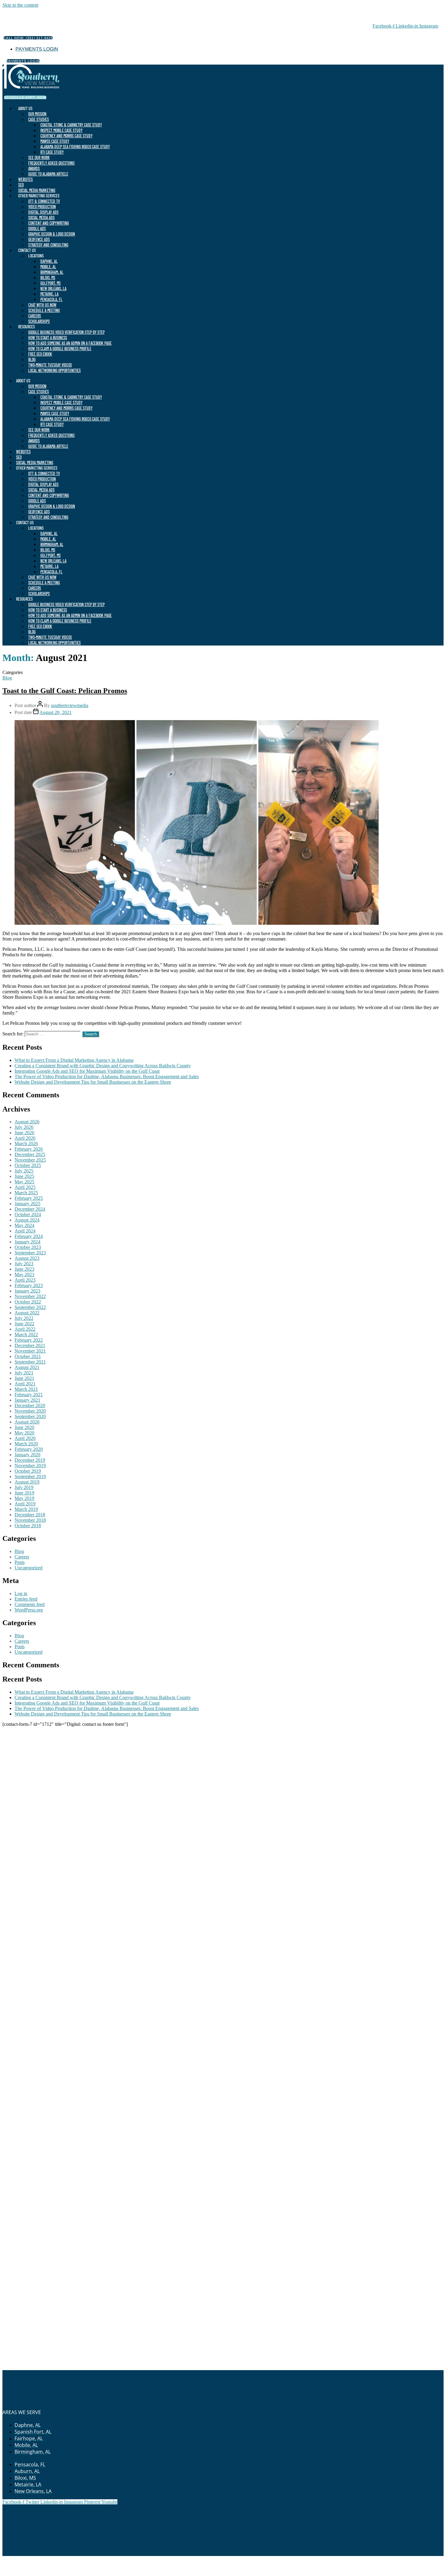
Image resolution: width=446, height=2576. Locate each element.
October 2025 (28, 1165)
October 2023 (28, 1247)
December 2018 (30, 1515)
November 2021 (30, 1351)
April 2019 (25, 1504)
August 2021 (27, 1367)
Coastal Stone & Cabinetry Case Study (71, 125)
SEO (21, 185)
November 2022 (30, 1296)
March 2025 (26, 1193)
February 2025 (29, 1198)
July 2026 (24, 1127)
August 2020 (27, 1422)
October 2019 (28, 1471)
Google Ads (37, 228)
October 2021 (28, 1356)
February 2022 (29, 1340)
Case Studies (39, 119)
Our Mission (37, 114)
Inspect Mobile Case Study (61, 130)
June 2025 (24, 1176)
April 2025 (25, 1187)
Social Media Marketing (37, 190)
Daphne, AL (49, 261)
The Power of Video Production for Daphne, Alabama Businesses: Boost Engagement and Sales (107, 1077)
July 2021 (24, 1373)
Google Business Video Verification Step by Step (66, 332)
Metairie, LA (49, 294)
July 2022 (24, 1318)
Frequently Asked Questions (51, 163)
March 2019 (26, 1509)
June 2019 (24, 1493)
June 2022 (24, 1324)
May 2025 (24, 1182)
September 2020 (30, 1416)
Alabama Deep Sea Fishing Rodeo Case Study (75, 147)
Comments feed (30, 1604)
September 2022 (30, 1307)
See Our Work (39, 158)
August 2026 (27, 1122)
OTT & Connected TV (44, 201)
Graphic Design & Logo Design (52, 234)
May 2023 (24, 1275)
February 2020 (29, 1449)
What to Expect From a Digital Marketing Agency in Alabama (74, 1060)
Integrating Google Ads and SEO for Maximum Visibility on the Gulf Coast (87, 1071)
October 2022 (28, 1302)
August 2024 (27, 1220)
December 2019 (30, 1460)
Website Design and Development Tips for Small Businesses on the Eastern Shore (93, 1082)
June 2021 (24, 1378)
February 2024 (29, 1236)
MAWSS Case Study (55, 141)
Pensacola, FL (51, 299)
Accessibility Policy (313, 2559)
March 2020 (26, 1444)
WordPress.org (29, 1610)
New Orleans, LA (53, 288)
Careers (35, 316)
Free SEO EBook (40, 354)
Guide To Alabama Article (48, 174)
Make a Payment (195, 2559)
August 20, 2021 (56, 712)
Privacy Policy (230, 2559)
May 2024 (24, 1225)
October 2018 (28, 1526)
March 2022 (26, 1335)
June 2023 (24, 1269)
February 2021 (29, 1395)
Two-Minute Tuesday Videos (50, 365)
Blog (32, 359)
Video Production (42, 207)
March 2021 (26, 1389)
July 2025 (24, 1171)
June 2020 (24, 1427)
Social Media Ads (41, 218)
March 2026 (26, 1144)
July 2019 (24, 1487)
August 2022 (27, 1313)
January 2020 (27, 1455)
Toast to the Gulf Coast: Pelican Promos (65, 691)
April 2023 (25, 1280)
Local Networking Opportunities (54, 370)
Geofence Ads (39, 239)
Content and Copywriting (49, 223)
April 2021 (25, 1384)
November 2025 (30, 1160)
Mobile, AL (48, 267)
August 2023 (27, 1258)
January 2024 (27, 1242)
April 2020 (25, 1438)
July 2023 (24, 1264)
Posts (20, 1562)
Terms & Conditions (269, 2559)
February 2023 (29, 1285)
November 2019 (30, 1466)
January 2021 (27, 1400)
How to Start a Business (48, 338)
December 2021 (30, 1345)
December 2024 (30, 1209)
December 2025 (30, 1154)
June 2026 (24, 1133)
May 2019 (24, 1498)
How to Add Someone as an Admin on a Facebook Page (70, 343)
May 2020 (24, 1433)
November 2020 (30, 1411)
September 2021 (30, 1362)
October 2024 (28, 1214)
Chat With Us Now (42, 305)
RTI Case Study (52, 152)
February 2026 (29, 1149)
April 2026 (25, 1138)
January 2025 (27, 1204)
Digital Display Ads (43, 212)
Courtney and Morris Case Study (66, 136)
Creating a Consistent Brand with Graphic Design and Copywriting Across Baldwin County (103, 1066)
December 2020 (30, 1405)
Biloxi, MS (48, 278)
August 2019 (27, 1482)
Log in (21, 1593)
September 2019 (30, 1476)
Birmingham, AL (52, 272)
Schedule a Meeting (44, 310)
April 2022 (25, 1329)
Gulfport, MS (51, 283)
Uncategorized (29, 1568)
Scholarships (39, 321)
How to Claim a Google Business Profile (60, 349)
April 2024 (25, 1231)
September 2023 (30, 1253)
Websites (25, 179)
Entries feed (26, 1599)
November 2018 (30, 1520)
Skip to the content (20, 5)
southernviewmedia (70, 705)
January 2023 (27, 1291)
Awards (34, 168)
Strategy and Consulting (48, 245)
